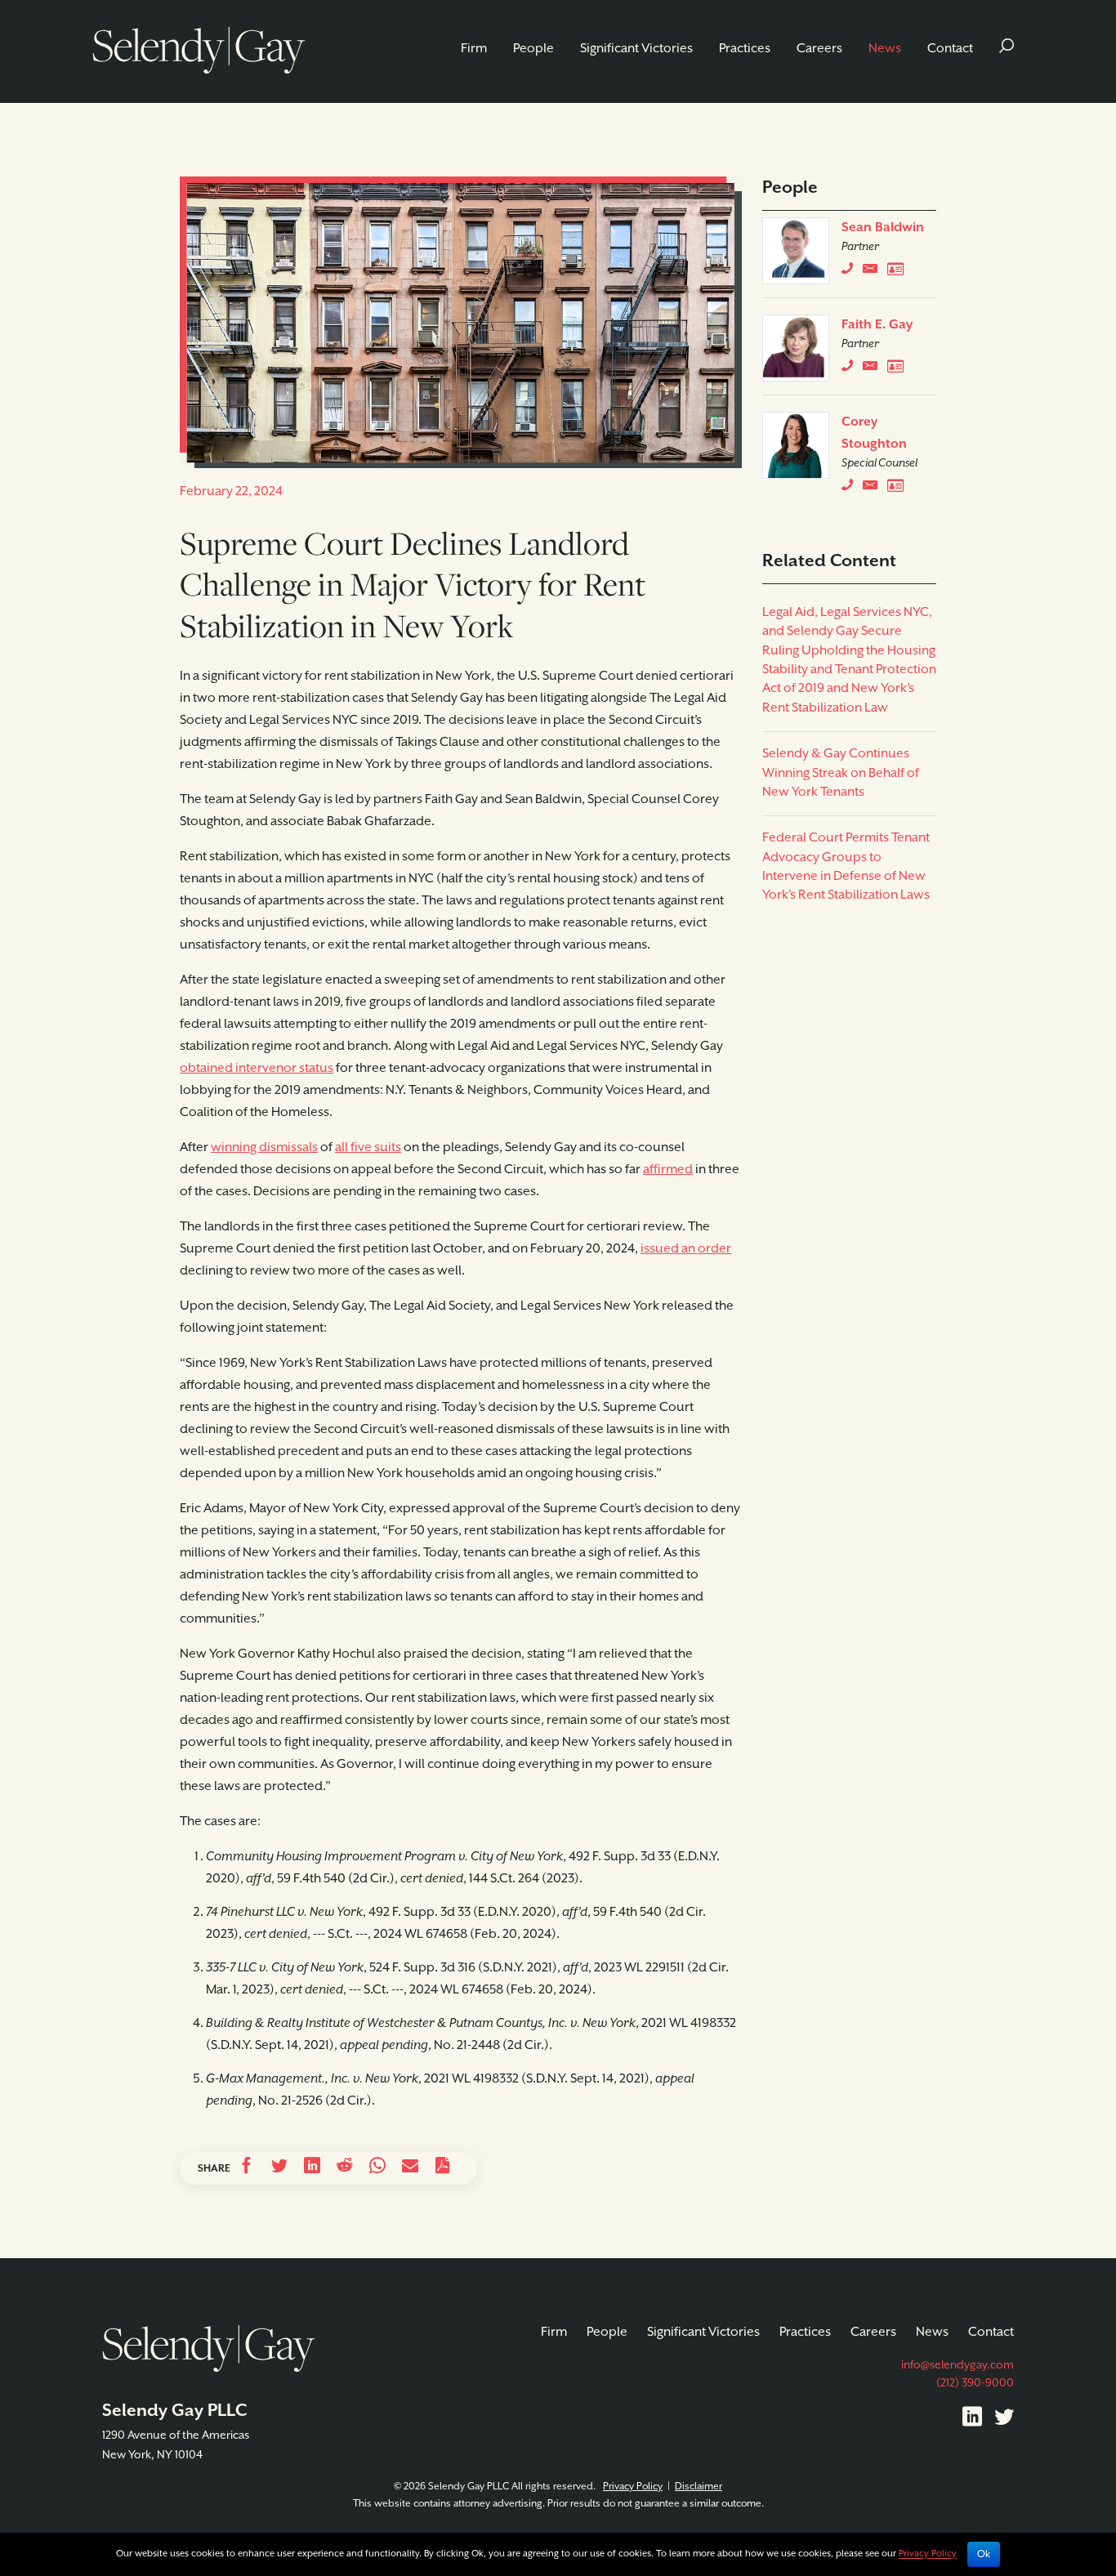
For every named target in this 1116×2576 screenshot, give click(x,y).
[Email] (410, 2168)
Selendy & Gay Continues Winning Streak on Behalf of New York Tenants (841, 773)
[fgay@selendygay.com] (875, 369)
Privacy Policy (633, 2487)
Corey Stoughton (874, 433)
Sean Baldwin (883, 228)
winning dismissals (264, 1148)
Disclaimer (699, 2487)
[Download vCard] (899, 272)
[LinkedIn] (972, 2420)
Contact (950, 49)
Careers (819, 49)
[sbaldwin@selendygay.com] (875, 272)
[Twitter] (1004, 2420)
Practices (745, 49)
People (533, 49)
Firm (474, 49)
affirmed (668, 1170)
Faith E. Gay (877, 325)
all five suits (368, 1148)
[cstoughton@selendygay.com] (875, 489)
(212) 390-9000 (975, 2383)
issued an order (686, 1249)
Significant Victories (636, 49)
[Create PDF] (443, 2168)
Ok (984, 2554)
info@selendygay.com (958, 2365)
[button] (1007, 49)
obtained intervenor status (257, 1069)
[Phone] (851, 272)
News (885, 49)
